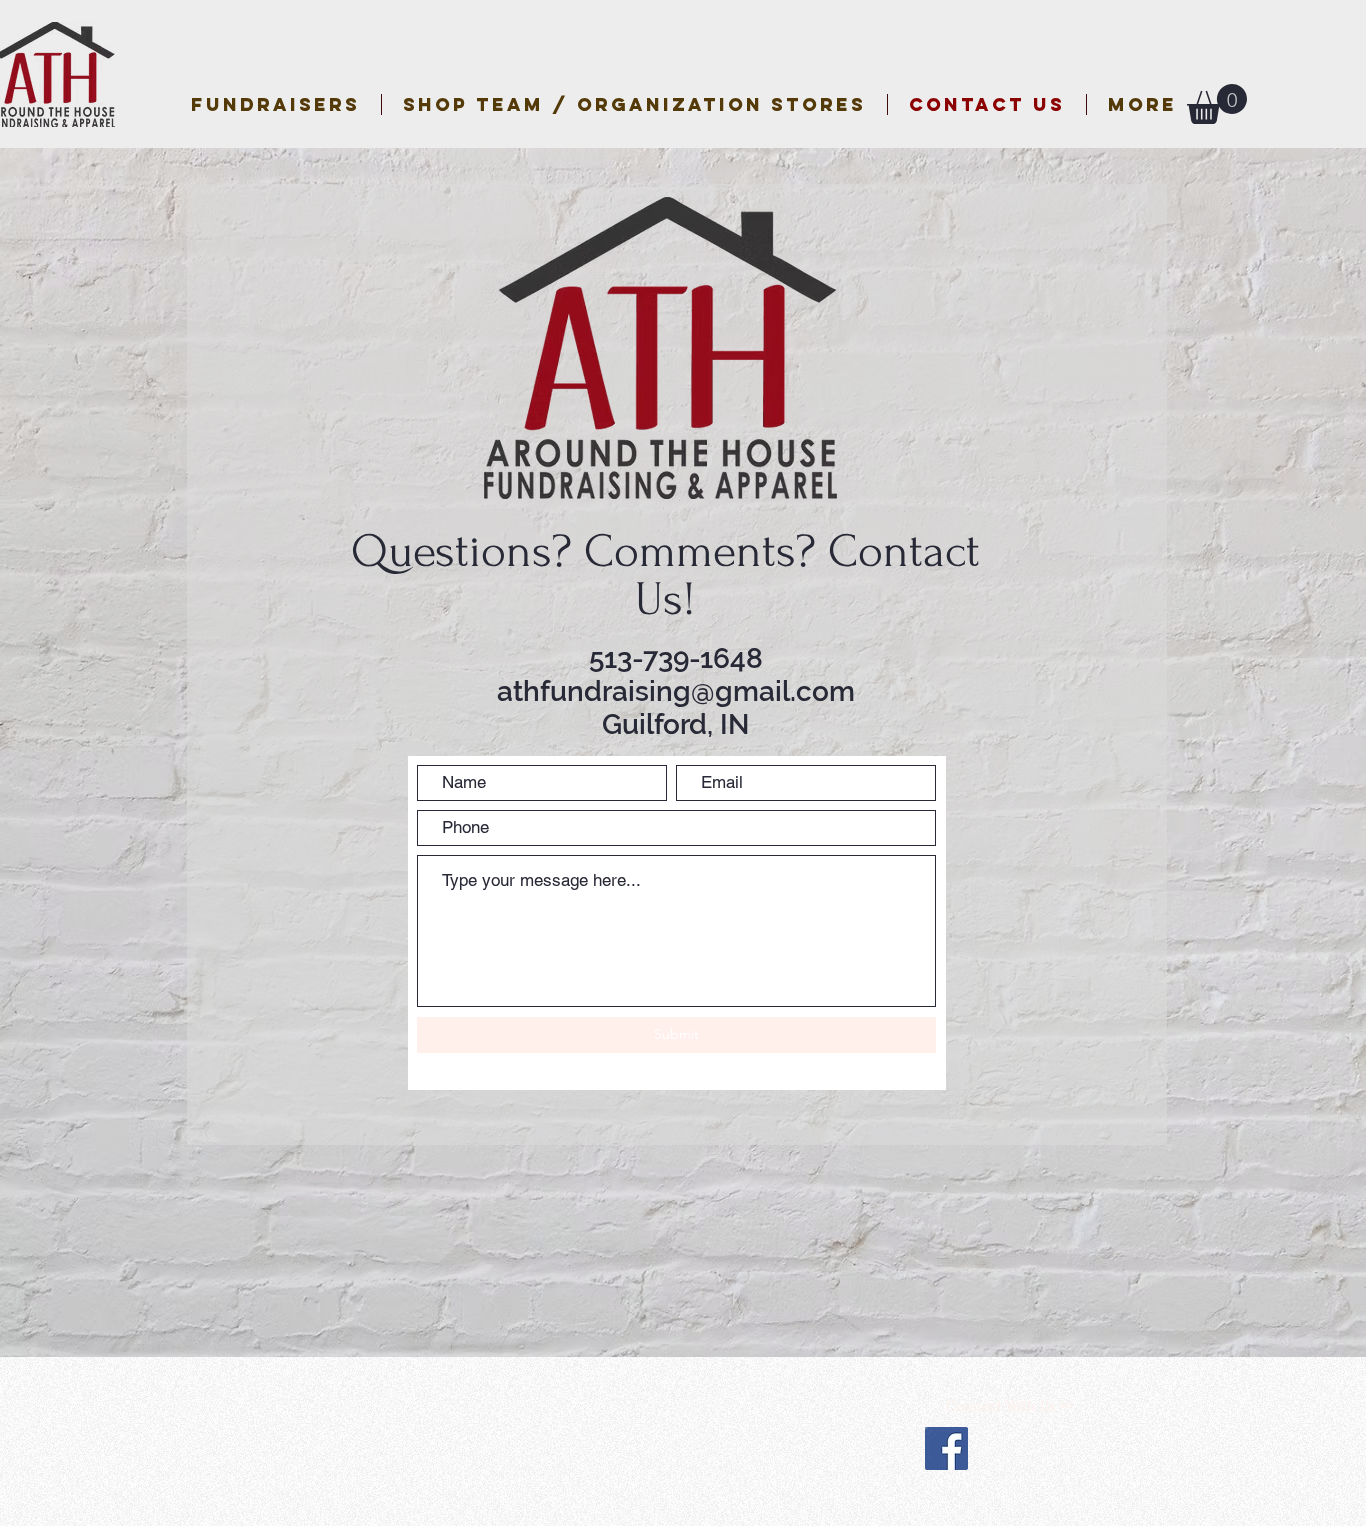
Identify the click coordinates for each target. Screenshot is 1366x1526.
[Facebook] (946, 1448)
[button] (634, 104)
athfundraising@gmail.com (676, 691)
